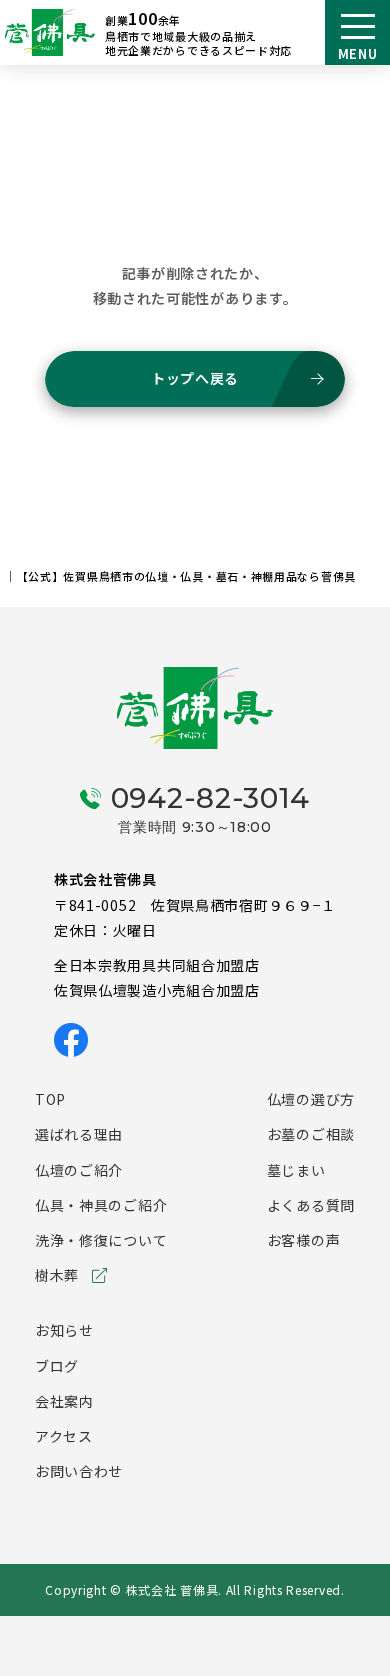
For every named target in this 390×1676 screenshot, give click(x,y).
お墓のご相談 (311, 1134)
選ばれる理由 (79, 1134)
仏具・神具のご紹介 (101, 1205)
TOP (50, 1099)
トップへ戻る (195, 378)
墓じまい (296, 1170)
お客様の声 (304, 1240)
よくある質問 (311, 1205)
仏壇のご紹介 (79, 1170)
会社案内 (64, 1401)
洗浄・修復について (101, 1240)
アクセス (64, 1436)
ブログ (57, 1366)
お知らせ (64, 1330)
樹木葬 (57, 1275)
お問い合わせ (79, 1471)
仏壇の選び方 (311, 1099)
